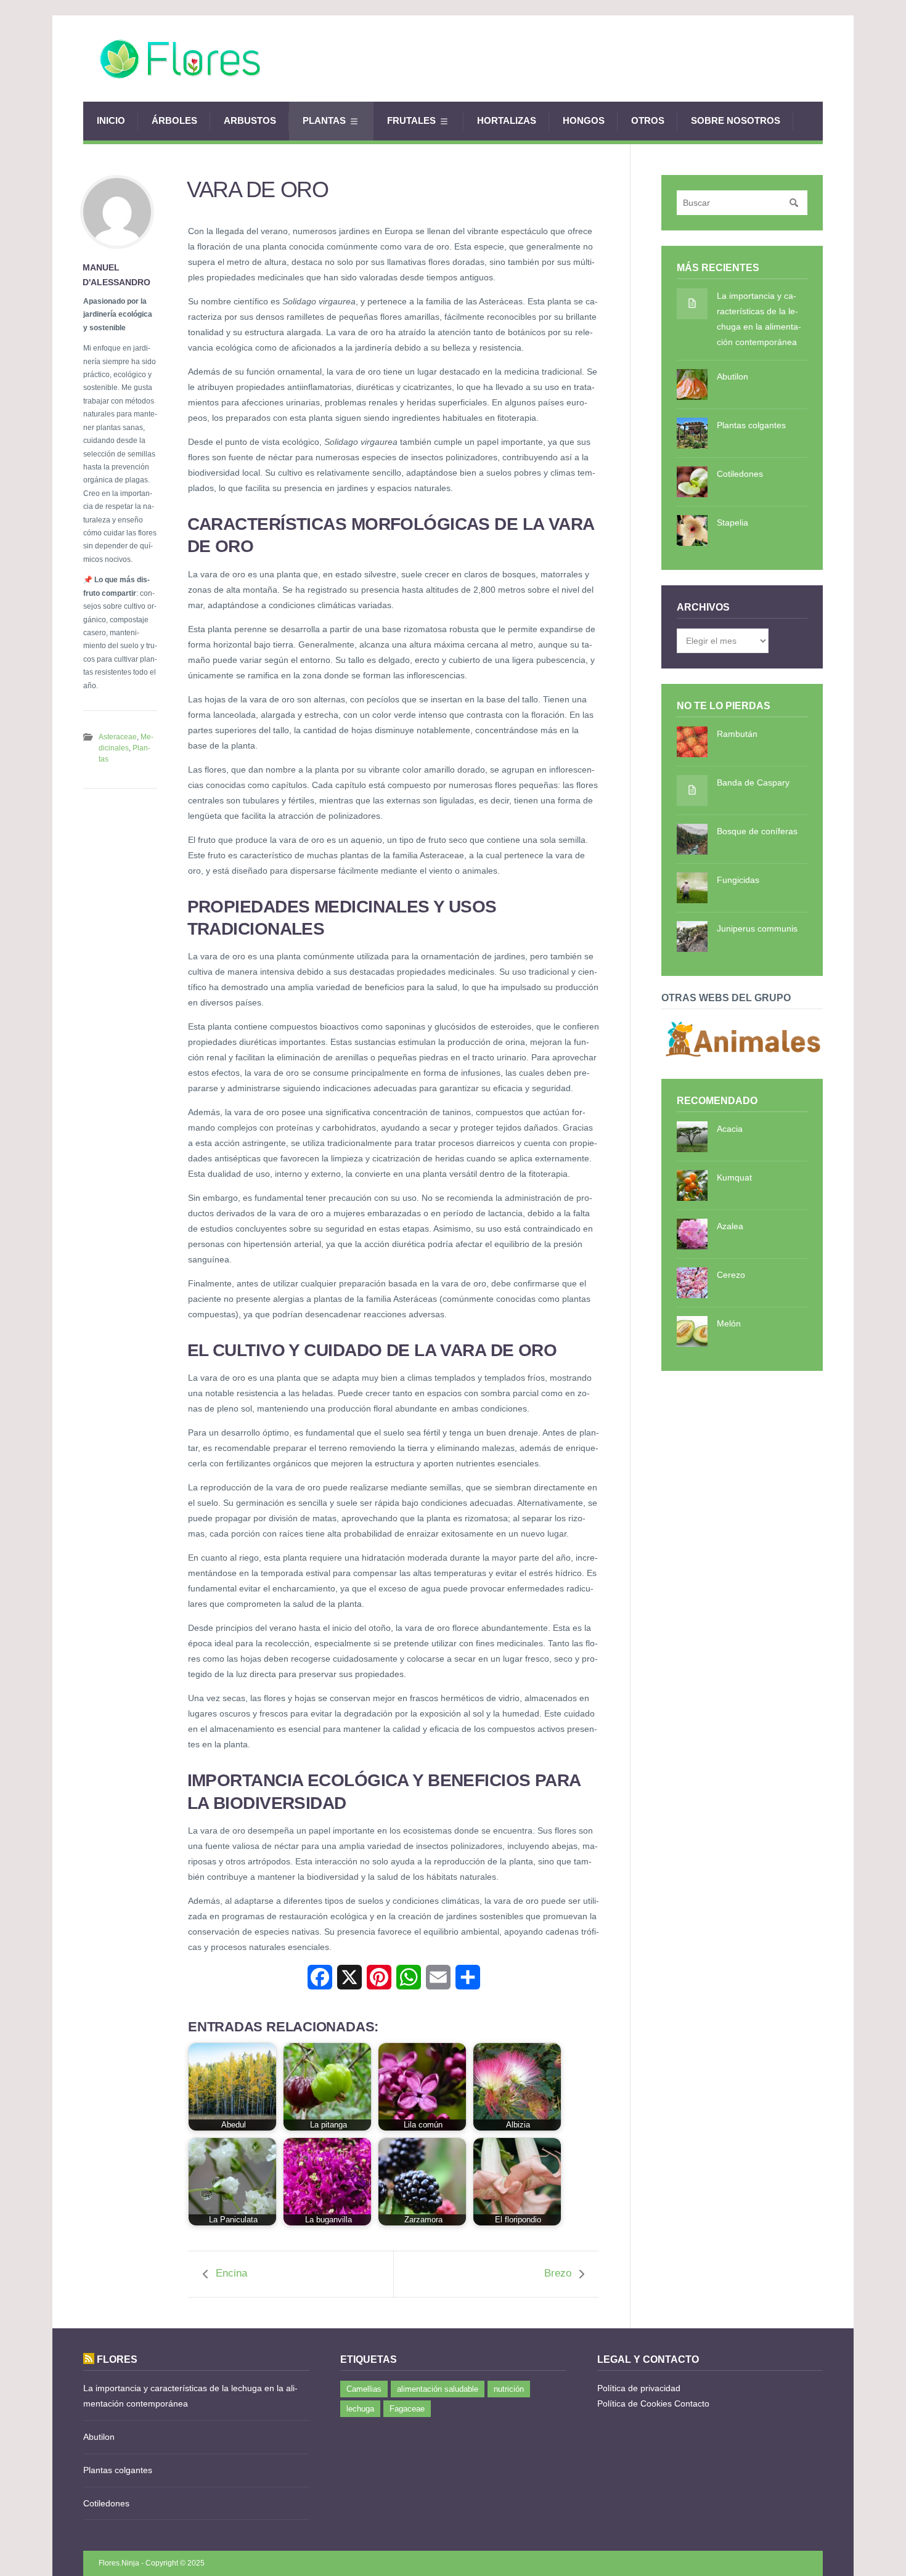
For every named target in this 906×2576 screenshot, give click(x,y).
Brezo (558, 2273)
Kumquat (734, 1177)
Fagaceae (407, 2409)
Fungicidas (738, 880)
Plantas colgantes (751, 425)
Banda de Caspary (753, 782)
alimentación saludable (438, 2389)
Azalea (730, 1226)
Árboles (174, 120)
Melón (729, 1323)
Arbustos (250, 120)
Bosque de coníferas (757, 831)
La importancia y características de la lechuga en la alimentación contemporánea (759, 319)
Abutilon (733, 376)
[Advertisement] (598, 59)
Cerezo (731, 1275)
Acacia (730, 1129)
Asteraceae (118, 737)
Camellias (364, 2389)
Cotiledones (740, 474)
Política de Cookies (635, 2403)
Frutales (411, 120)
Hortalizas (507, 120)
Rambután (737, 734)
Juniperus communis (757, 928)
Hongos (584, 120)
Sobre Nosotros (736, 120)
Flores (117, 2359)
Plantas (324, 120)
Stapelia (733, 522)
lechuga (360, 2409)
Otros (648, 120)
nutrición (509, 2389)
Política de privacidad (639, 2388)
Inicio (111, 120)
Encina (231, 2273)
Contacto (692, 2403)
